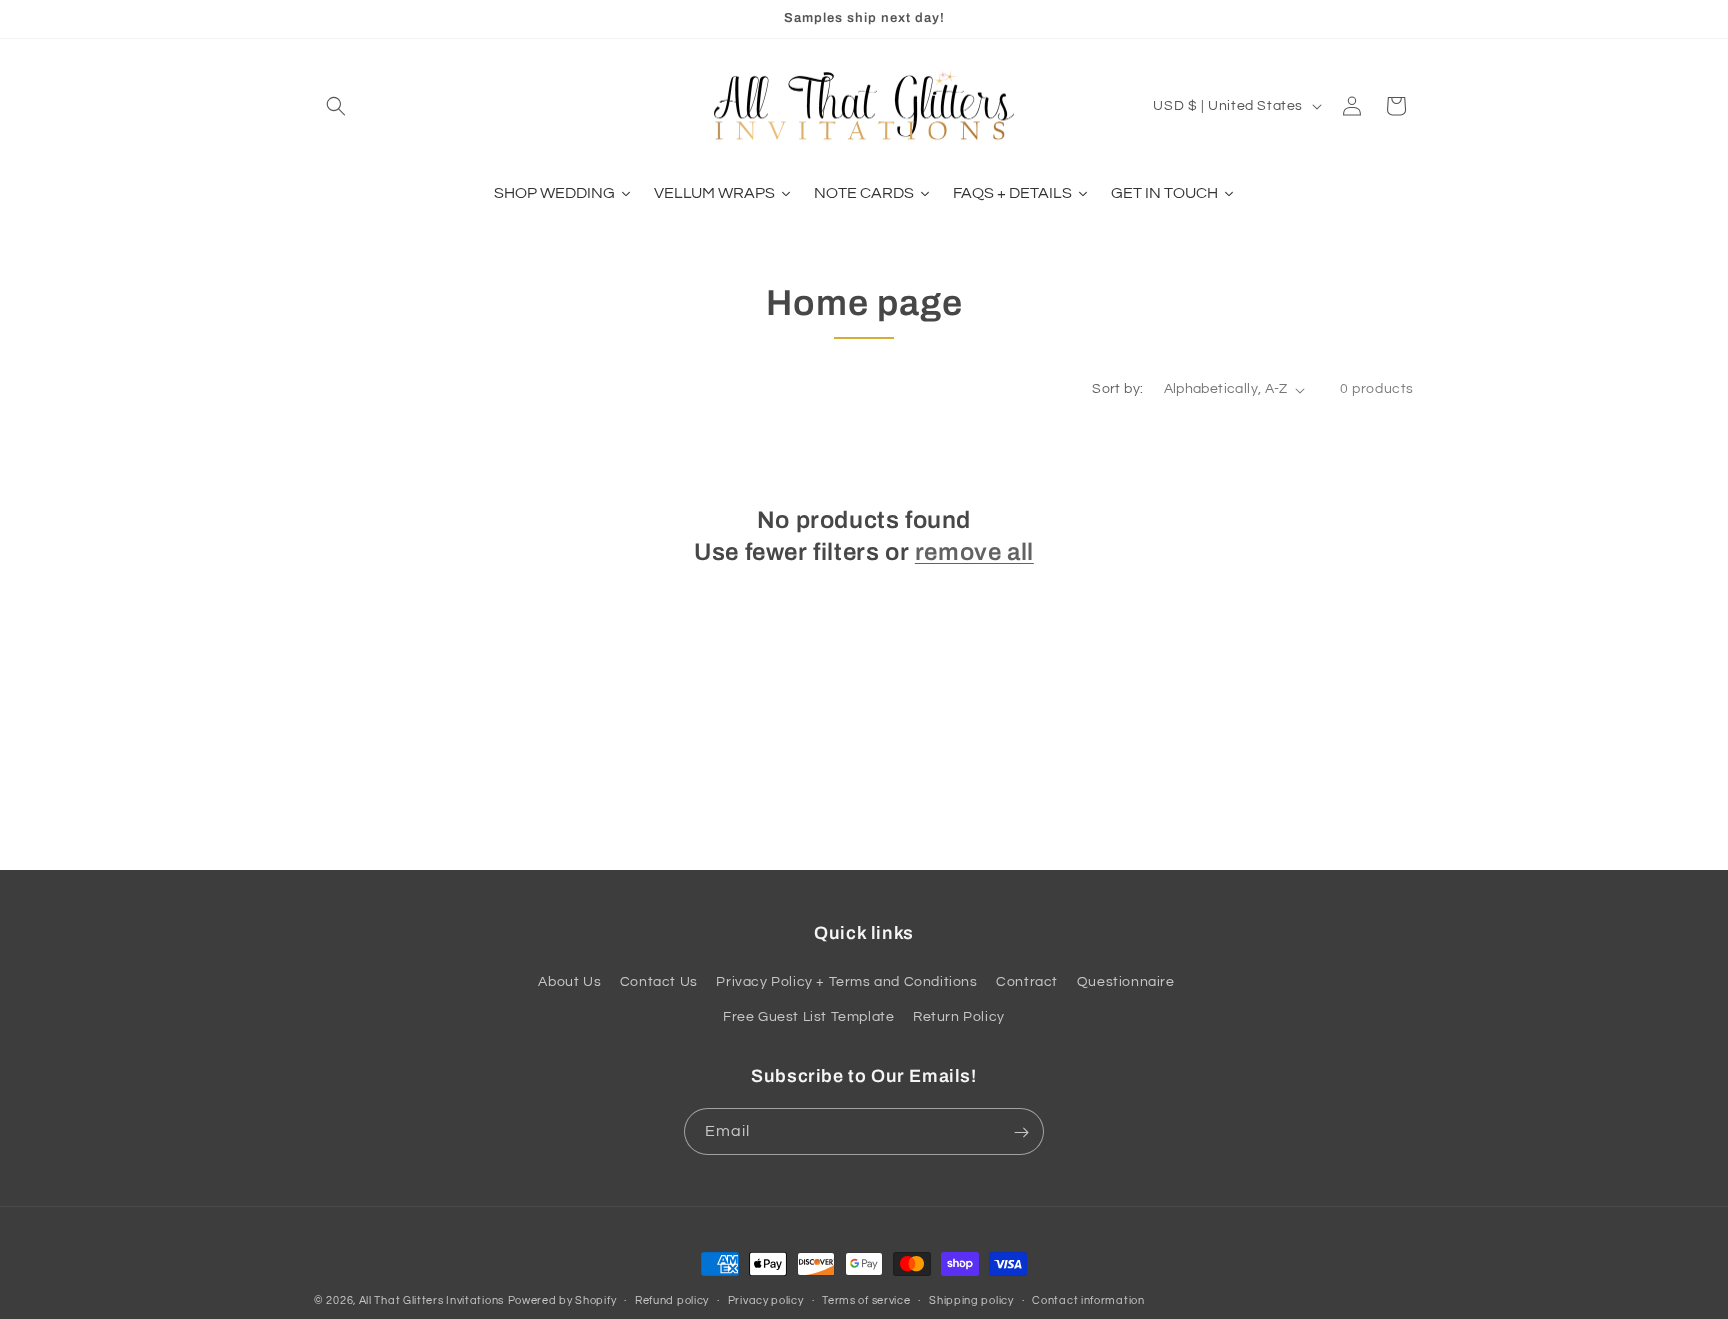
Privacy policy (766, 1300)
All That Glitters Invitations (431, 1300)
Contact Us (659, 982)
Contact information (1088, 1300)
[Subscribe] (1021, 1132)
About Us (569, 982)
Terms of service (866, 1300)
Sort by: (1117, 389)
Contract (1027, 982)
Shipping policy (971, 1300)
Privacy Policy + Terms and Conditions (846, 982)
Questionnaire (1126, 982)
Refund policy (672, 1300)
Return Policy (959, 1017)
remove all (974, 551)
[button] (336, 106)
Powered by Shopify (562, 1300)
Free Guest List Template (808, 1017)
